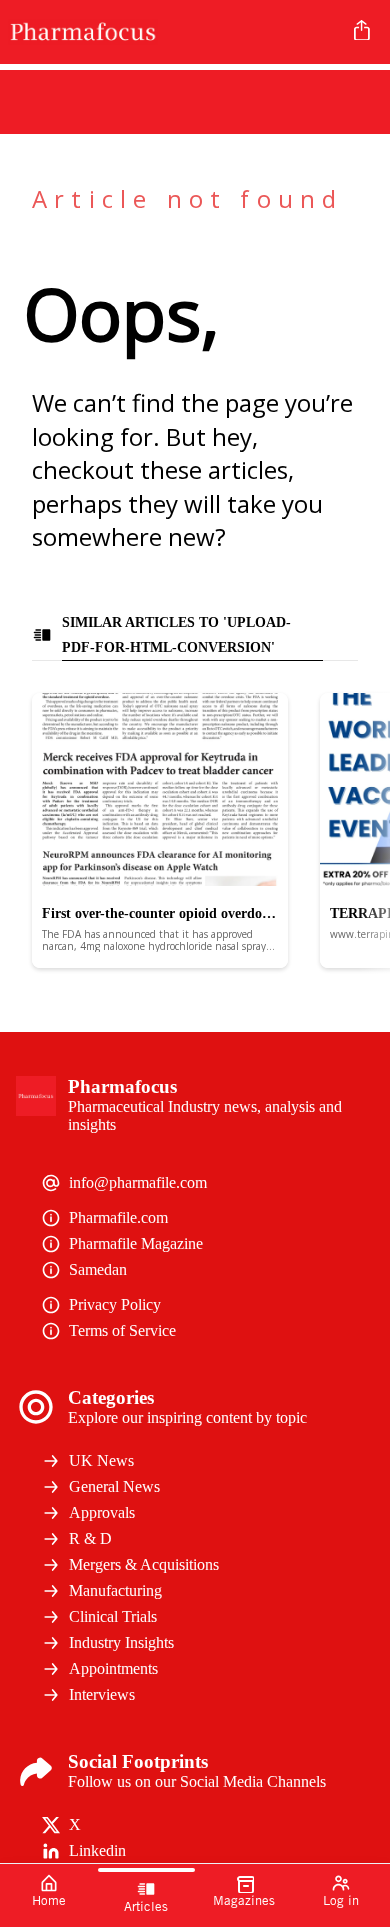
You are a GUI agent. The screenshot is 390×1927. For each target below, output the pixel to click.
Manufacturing (115, 1590)
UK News (101, 1460)
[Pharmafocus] (173, 32)
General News (114, 1486)
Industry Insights (121, 1642)
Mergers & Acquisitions (144, 1564)
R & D (90, 1538)
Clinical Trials (113, 1616)
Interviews (102, 1694)
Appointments (113, 1668)
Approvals (102, 1512)
